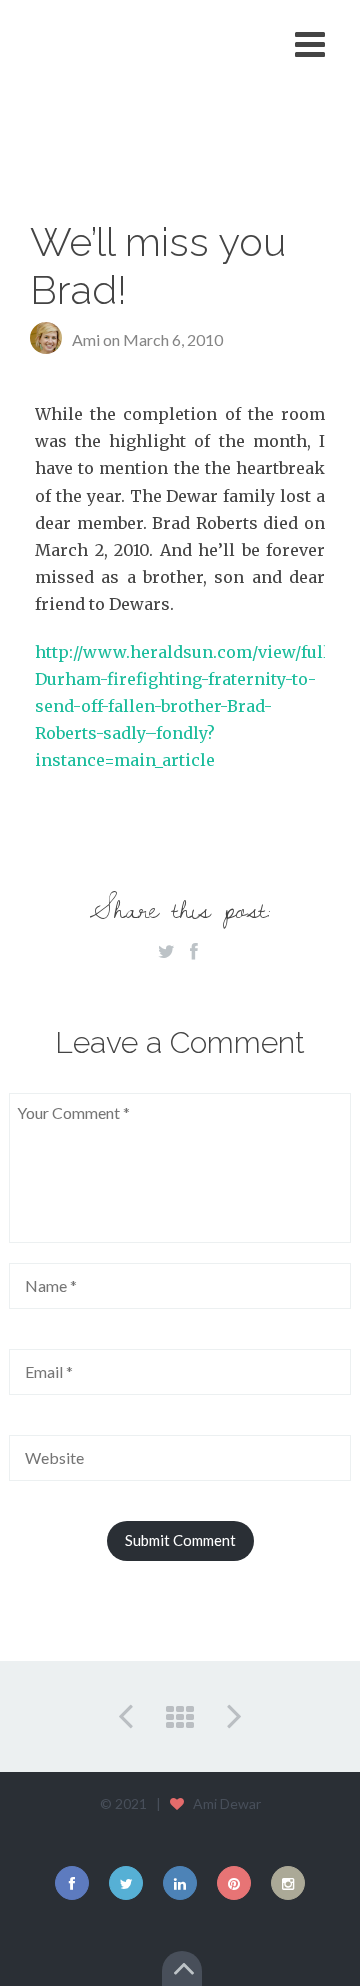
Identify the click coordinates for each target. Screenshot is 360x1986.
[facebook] (72, 1883)
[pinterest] (234, 1883)
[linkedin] (180, 1883)
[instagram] (288, 1883)
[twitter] (126, 1883)
